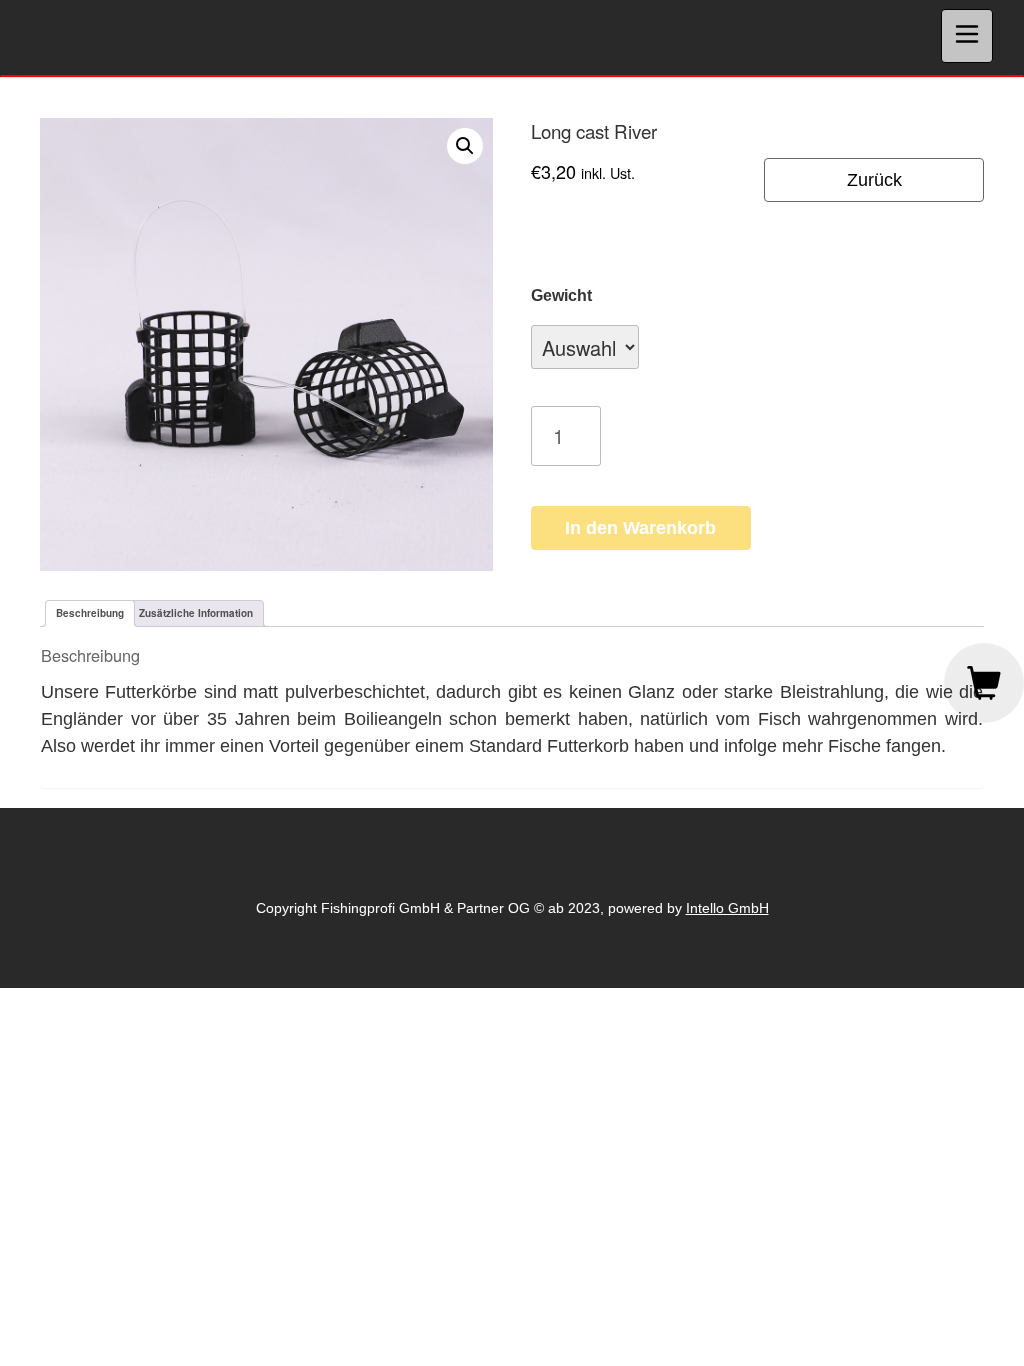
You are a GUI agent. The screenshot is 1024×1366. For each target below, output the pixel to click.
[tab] (90, 613)
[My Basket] (984, 683)
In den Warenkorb (640, 528)
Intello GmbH (727, 908)
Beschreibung (90, 613)
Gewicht (561, 295)
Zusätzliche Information (196, 613)
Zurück (874, 180)
